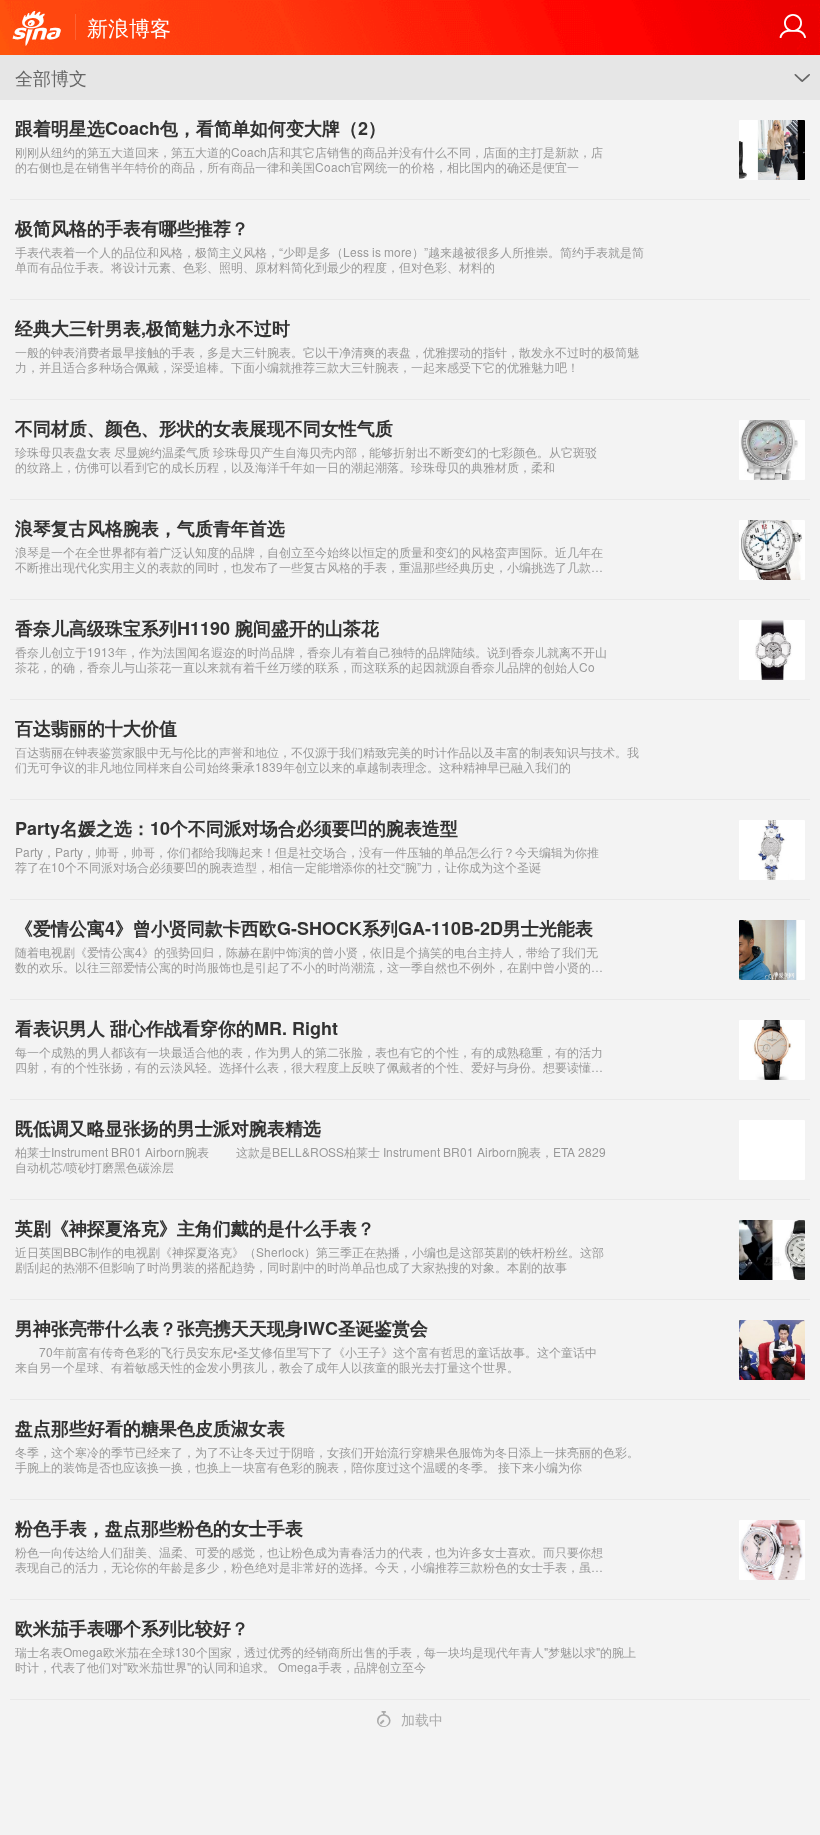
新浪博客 (129, 27)
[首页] (37, 29)
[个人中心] (793, 27)
